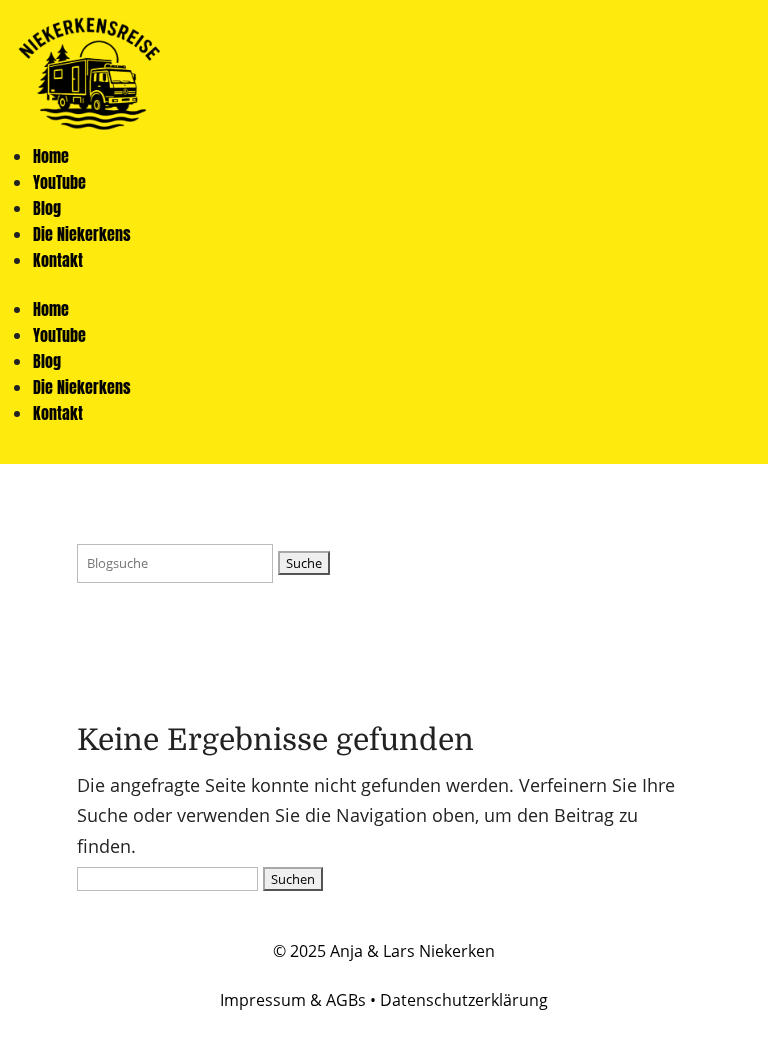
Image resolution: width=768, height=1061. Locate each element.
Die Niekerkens (82, 234)
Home (51, 156)
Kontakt (58, 260)
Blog (47, 208)
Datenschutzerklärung (464, 1000)
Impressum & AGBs (293, 1000)
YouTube (59, 182)
